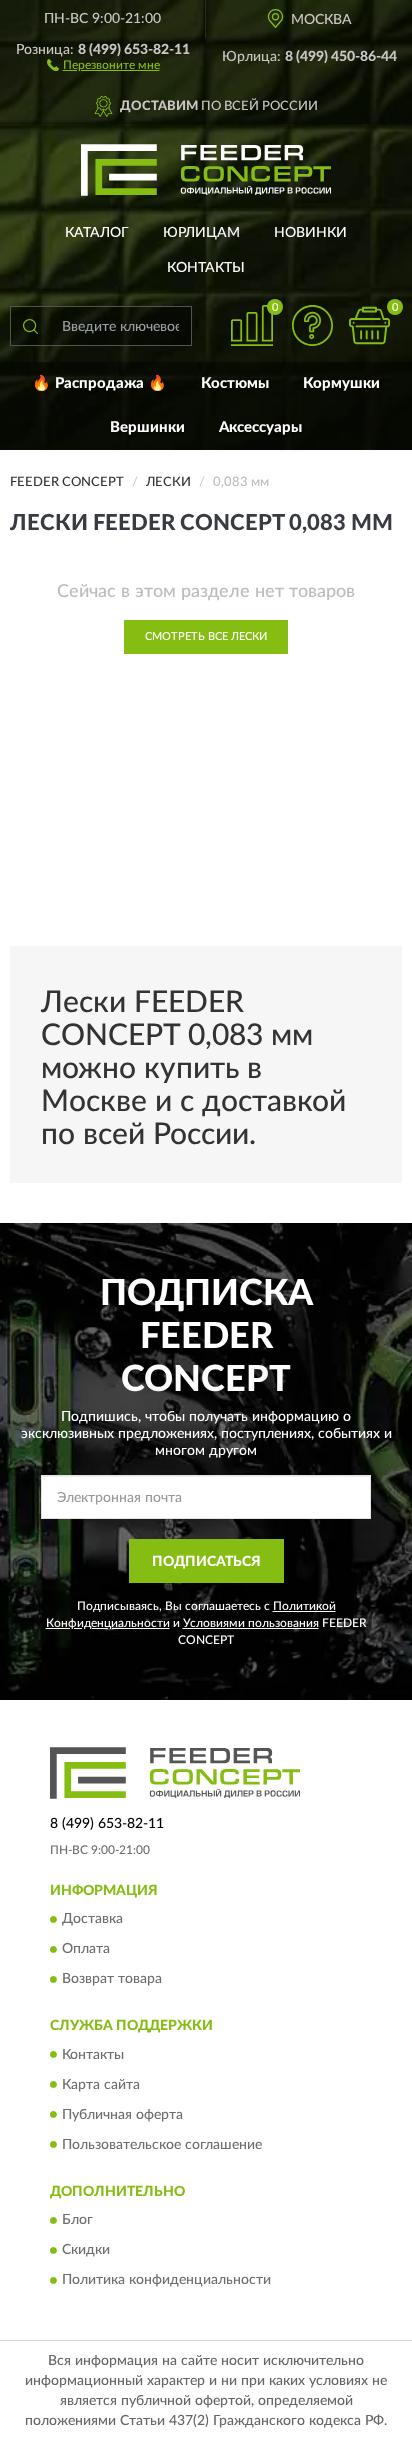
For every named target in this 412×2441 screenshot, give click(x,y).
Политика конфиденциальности (166, 2280)
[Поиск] (30, 326)
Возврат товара (112, 1980)
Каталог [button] (97, 233)
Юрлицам (201, 233)
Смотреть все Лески (206, 636)
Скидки (86, 2250)
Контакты (206, 268)
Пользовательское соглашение (162, 2145)
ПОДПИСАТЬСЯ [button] (206, 1562)
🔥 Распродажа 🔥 (99, 383)
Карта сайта (101, 2085)
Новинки (310, 233)
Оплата (86, 1950)
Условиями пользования (251, 1623)
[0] (369, 325)
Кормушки (341, 383)
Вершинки (147, 427)
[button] (103, 64)
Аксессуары (260, 427)
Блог (77, 2220)
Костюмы (235, 383)
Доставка (92, 1920)
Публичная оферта (122, 2115)
